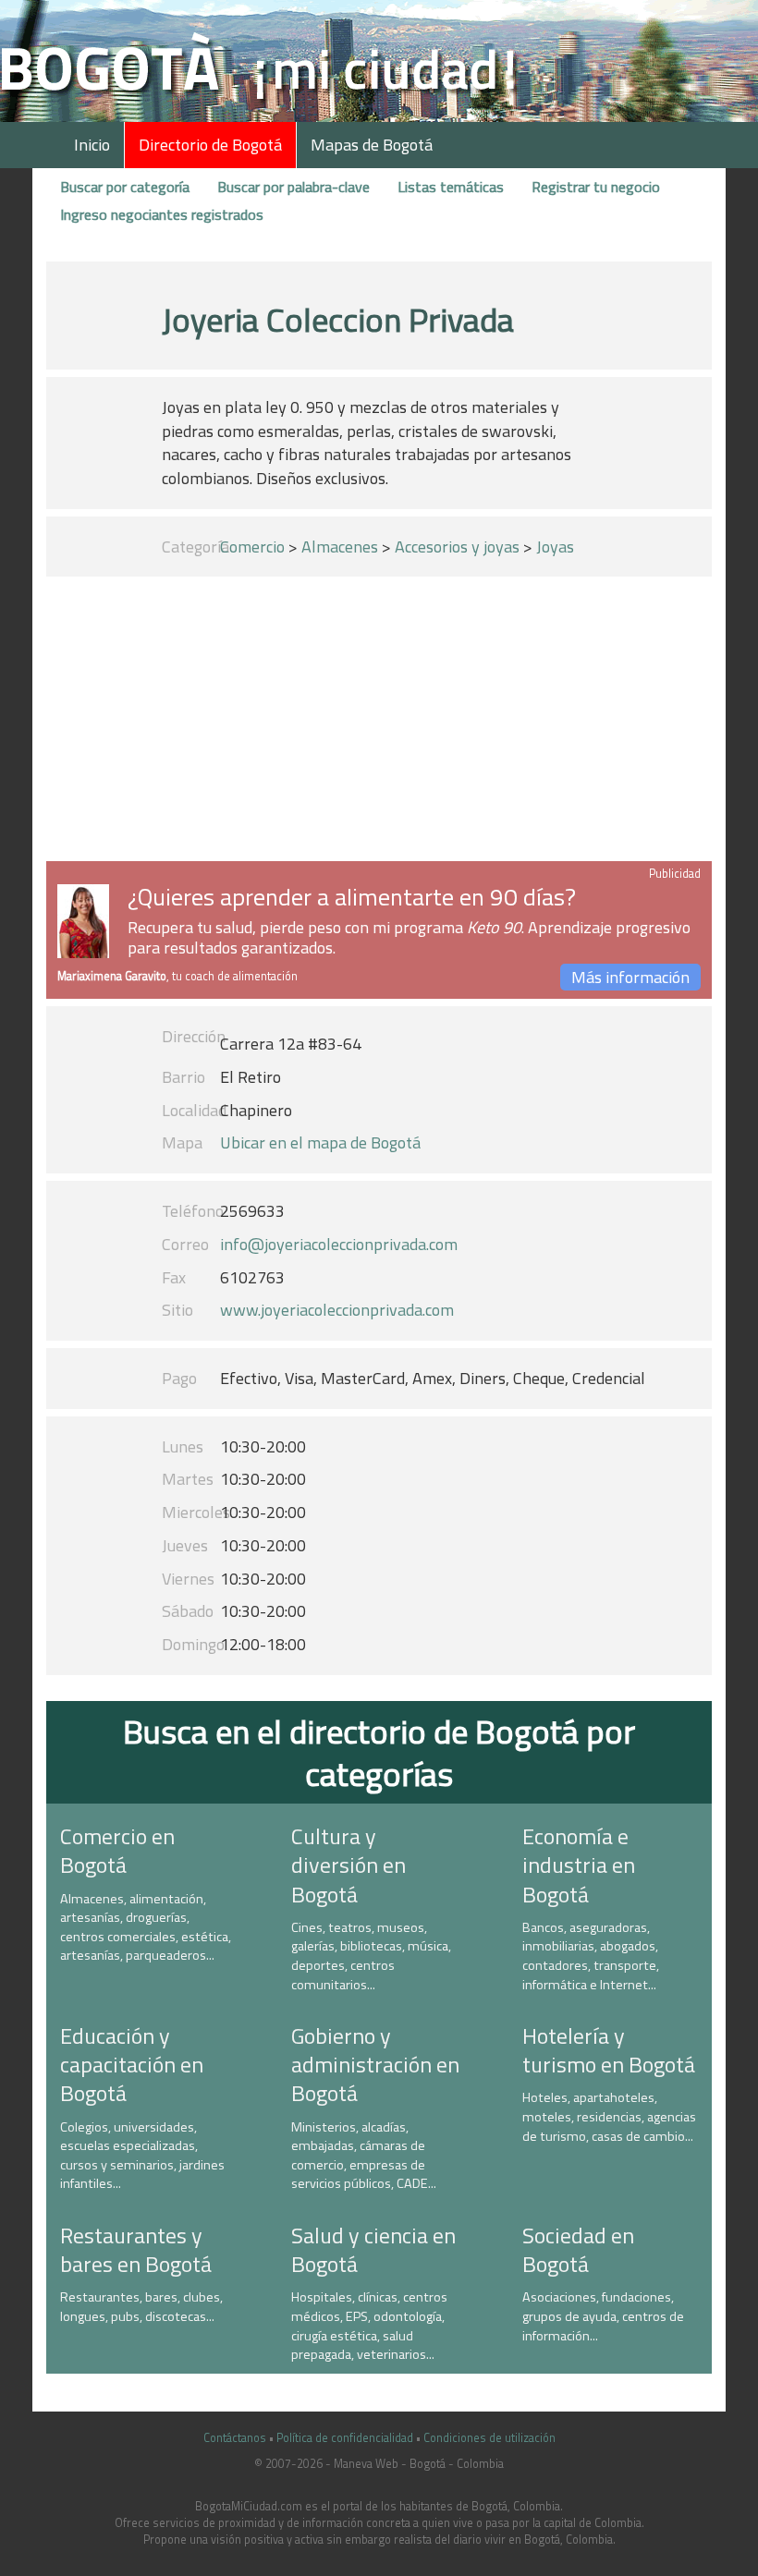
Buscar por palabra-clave (293, 187)
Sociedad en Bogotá (578, 2249)
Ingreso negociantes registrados (162, 214)
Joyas (555, 547)
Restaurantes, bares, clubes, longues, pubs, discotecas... (141, 2307)
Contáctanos (235, 2438)
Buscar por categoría (125, 187)
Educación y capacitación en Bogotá (132, 2064)
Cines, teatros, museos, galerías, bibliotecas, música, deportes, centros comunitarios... (371, 1956)
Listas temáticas (451, 187)
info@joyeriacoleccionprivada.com (339, 1244)
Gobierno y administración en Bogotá (375, 2064)
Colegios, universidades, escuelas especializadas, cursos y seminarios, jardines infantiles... (142, 2156)
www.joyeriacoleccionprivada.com (337, 1310)
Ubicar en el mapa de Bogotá (320, 1142)
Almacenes (340, 547)
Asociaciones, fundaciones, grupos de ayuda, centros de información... (603, 2316)
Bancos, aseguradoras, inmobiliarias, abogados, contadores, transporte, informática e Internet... (591, 1956)
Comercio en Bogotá (117, 1850)
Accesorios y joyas (457, 547)
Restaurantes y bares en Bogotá (136, 2249)
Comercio (252, 547)
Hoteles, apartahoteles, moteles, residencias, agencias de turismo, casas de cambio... (609, 2116)
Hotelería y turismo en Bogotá (609, 2050)
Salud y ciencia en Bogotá (373, 2249)
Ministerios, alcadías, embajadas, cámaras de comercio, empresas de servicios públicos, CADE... (364, 2156)
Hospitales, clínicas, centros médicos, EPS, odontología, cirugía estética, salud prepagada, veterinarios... (369, 2326)
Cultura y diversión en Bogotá (348, 1865)
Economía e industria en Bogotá (579, 1865)
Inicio (92, 145)
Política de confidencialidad (345, 2438)
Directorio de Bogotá (210, 145)
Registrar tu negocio (596, 187)
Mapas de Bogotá (372, 145)
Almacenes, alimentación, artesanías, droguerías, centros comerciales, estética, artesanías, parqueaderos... (146, 1927)
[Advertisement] (379, 723)
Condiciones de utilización (489, 2438)
